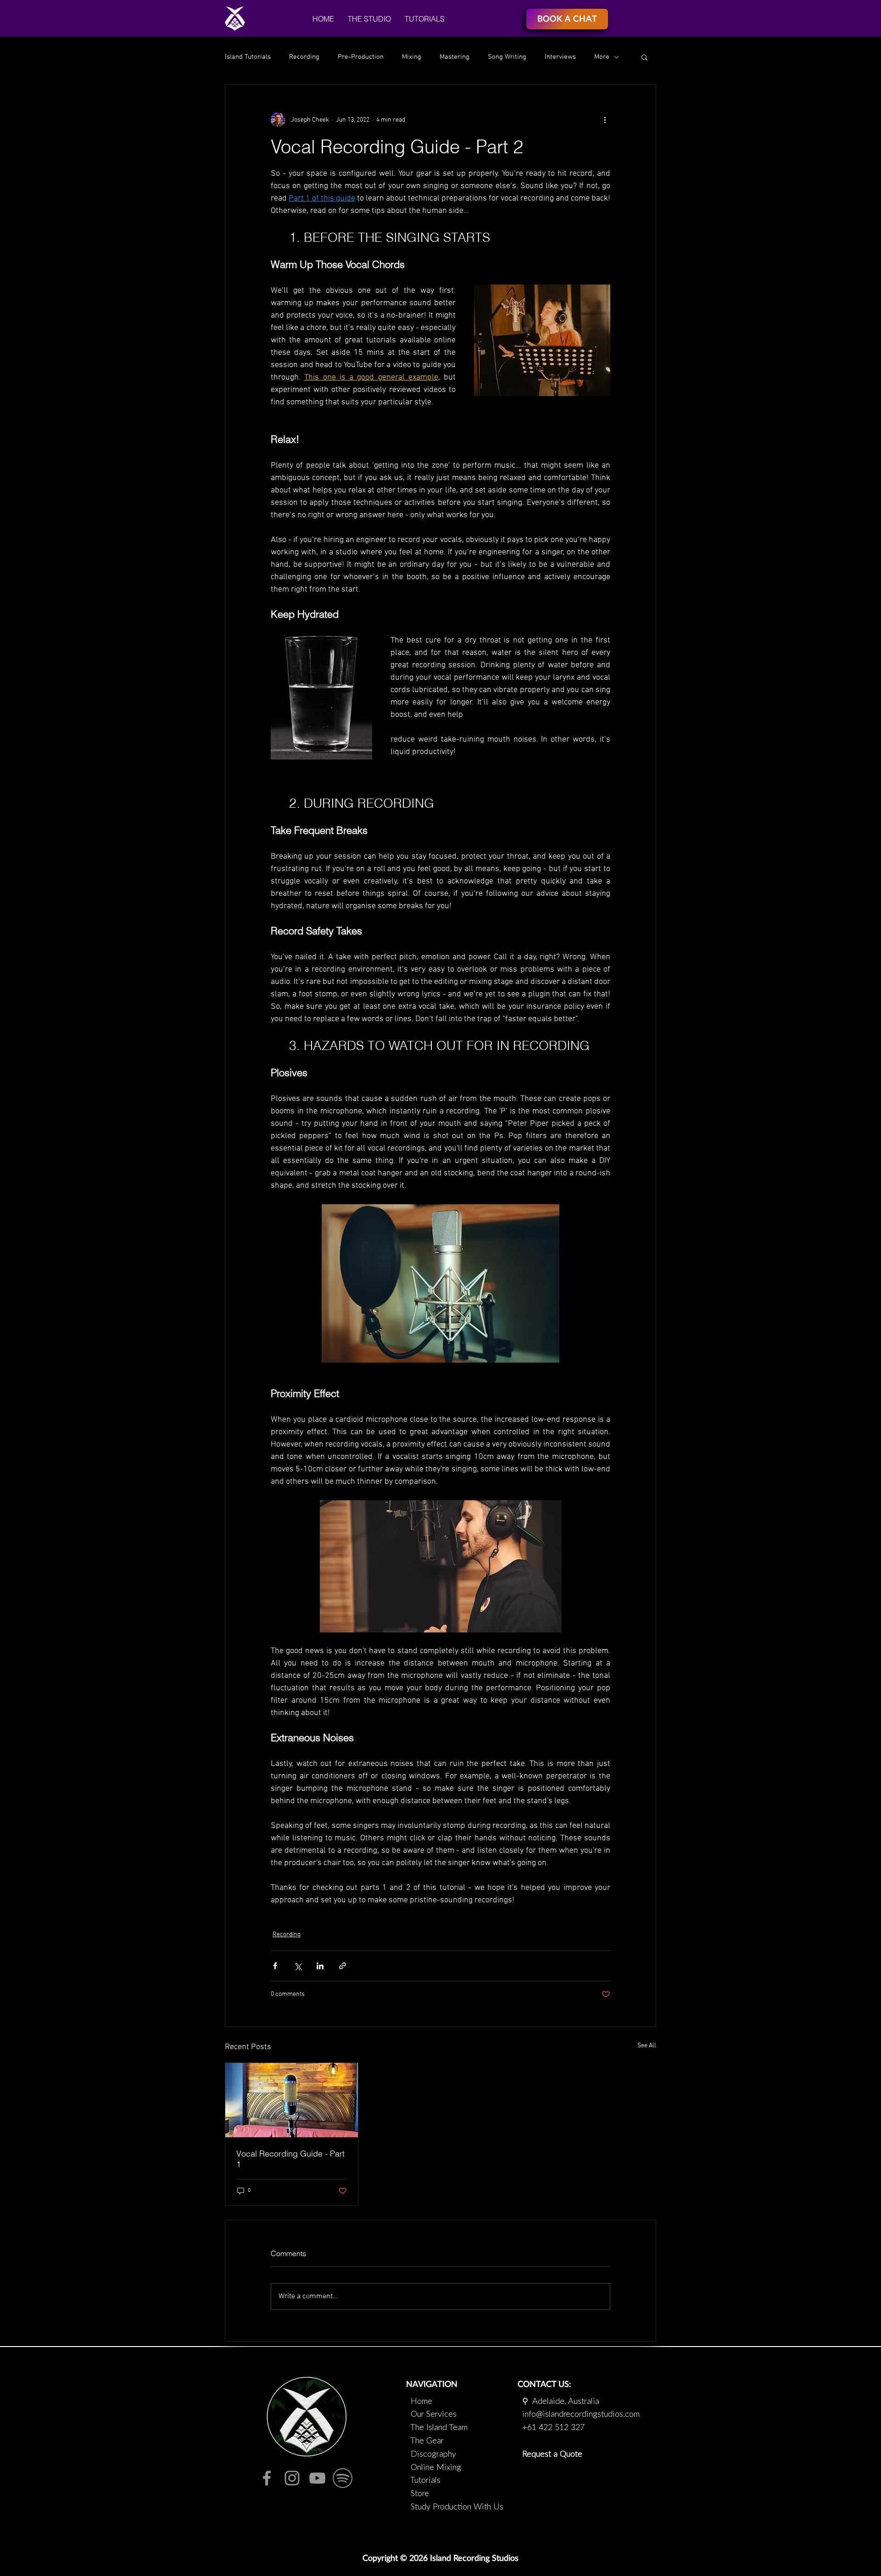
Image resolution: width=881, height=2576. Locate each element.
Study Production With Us (455, 2507)
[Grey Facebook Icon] (267, 2478)
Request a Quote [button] (552, 2454)
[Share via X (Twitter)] (298, 1966)
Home (421, 2402)
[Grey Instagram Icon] (292, 2478)
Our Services (434, 2414)
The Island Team (439, 2428)
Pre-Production (361, 57)
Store (420, 2494)
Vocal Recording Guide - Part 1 (290, 2159)
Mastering (454, 57)
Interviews (560, 57)
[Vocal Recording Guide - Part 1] (292, 2100)
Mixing (412, 57)
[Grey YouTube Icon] (317, 2478)
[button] (369, 19)
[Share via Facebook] (275, 1966)
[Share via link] (343, 1966)
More (602, 57)
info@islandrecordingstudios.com (579, 2414)
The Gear (427, 2441)
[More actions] (605, 120)
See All (647, 2046)
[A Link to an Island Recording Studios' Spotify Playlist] (343, 2478)
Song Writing (507, 57)
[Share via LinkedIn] (320, 1966)
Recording (304, 57)
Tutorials (425, 2481)
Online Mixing (436, 2468)
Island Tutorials (248, 57)
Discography (433, 2454)
